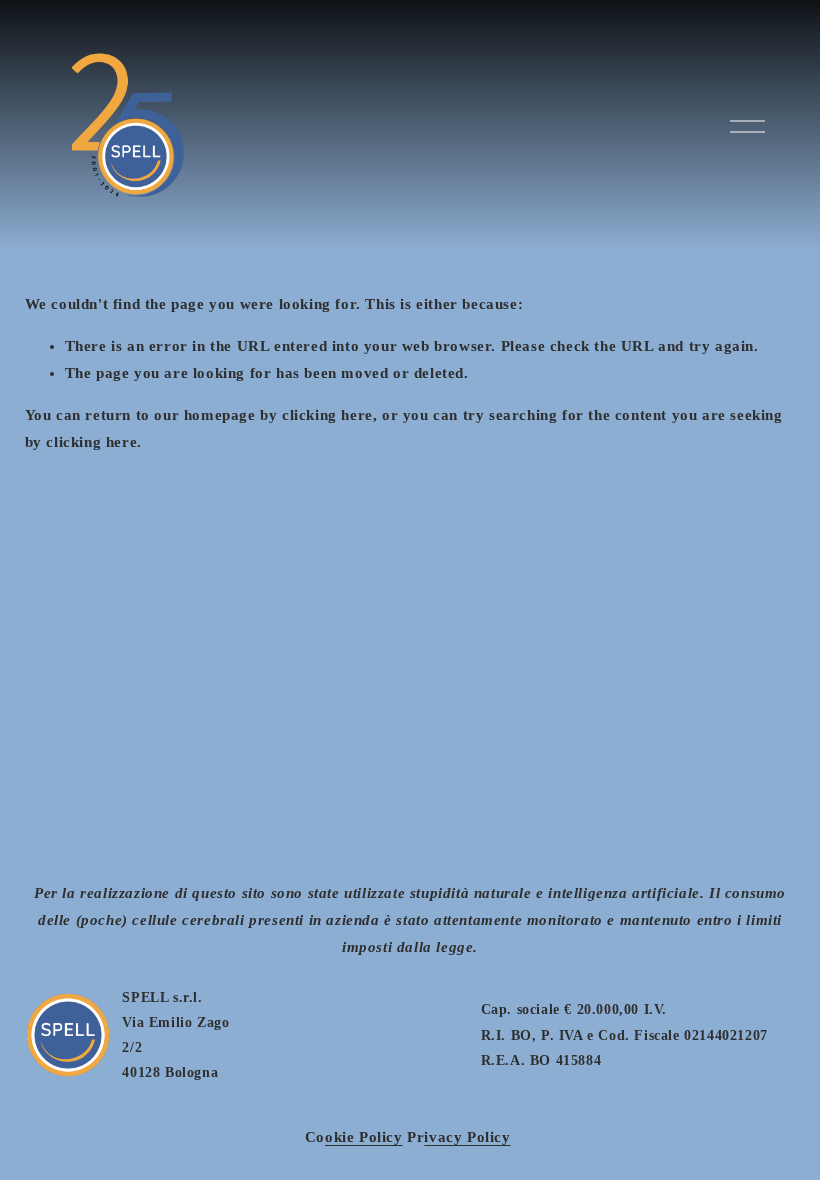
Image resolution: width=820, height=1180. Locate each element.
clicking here (327, 415)
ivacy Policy (467, 1137)
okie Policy (364, 1137)
